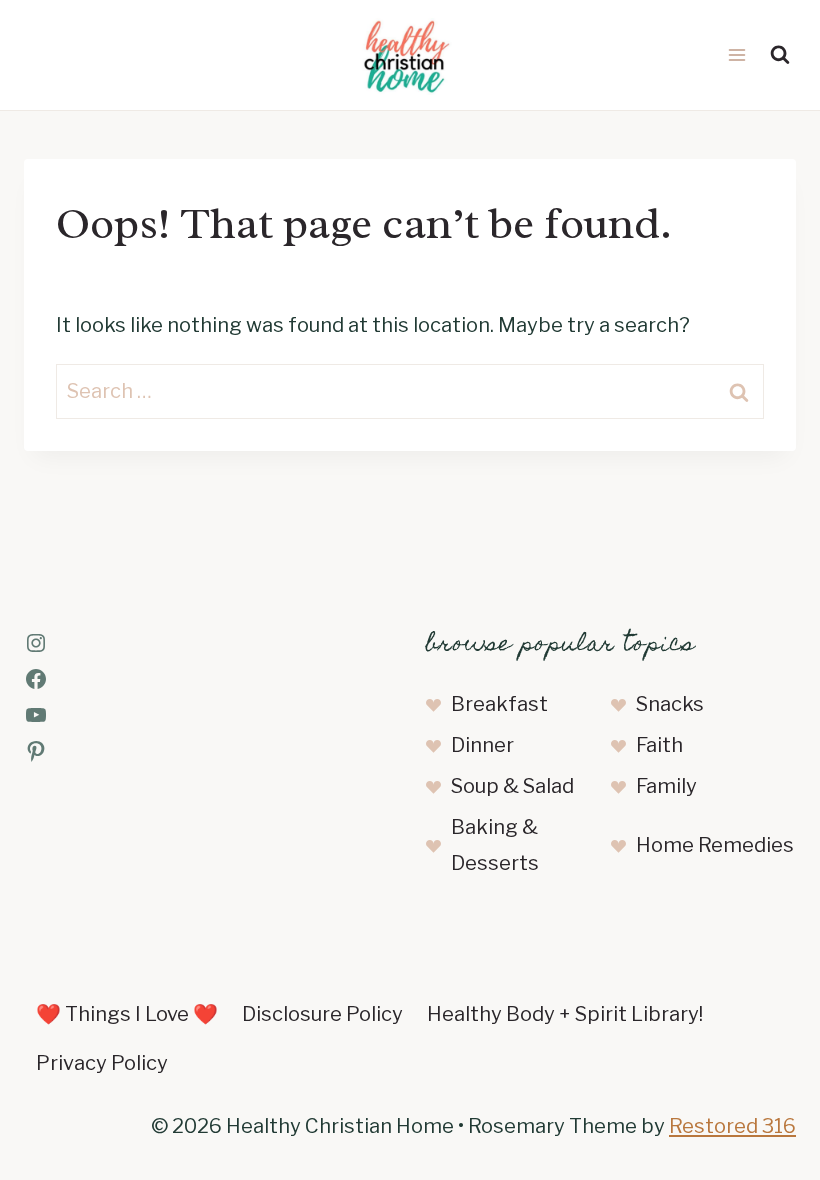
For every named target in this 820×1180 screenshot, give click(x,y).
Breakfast (499, 704)
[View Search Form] (780, 55)
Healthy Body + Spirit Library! (565, 1014)
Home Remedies (715, 845)
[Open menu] (736, 54)
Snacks (670, 704)
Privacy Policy (102, 1063)
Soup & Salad (512, 786)
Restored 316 (732, 1126)
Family (666, 786)
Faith (659, 745)
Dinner (482, 745)
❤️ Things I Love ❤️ (127, 1014)
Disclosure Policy (322, 1014)
